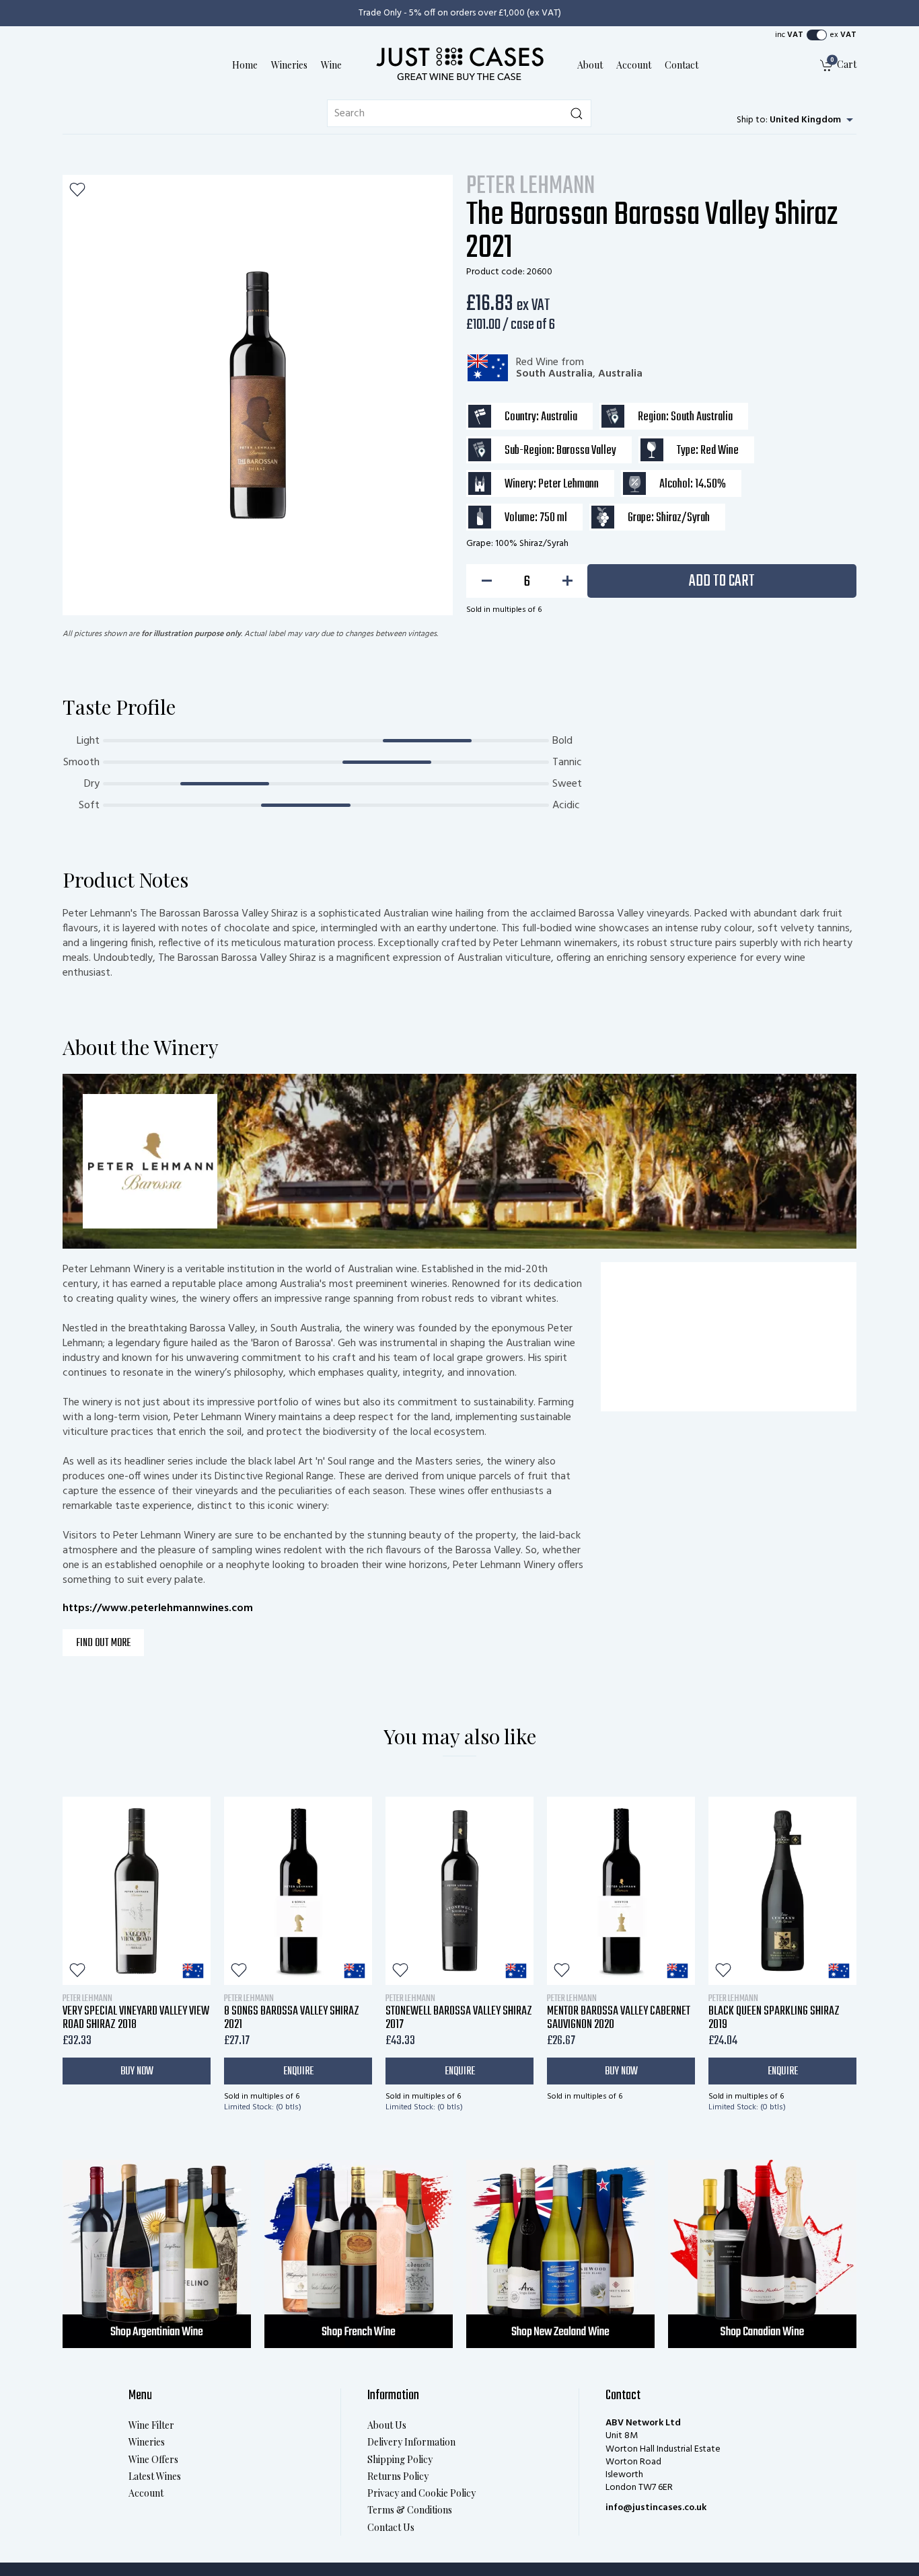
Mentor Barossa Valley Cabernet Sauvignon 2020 (619, 2012)
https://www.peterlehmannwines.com (158, 1608)
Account (634, 65)
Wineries (289, 65)
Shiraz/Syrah (683, 518)
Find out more (103, 1643)
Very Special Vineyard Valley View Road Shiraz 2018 (136, 2012)
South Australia (554, 374)
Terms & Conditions (410, 2510)
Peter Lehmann (530, 187)
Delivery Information (411, 2442)
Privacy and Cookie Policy (421, 2493)
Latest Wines (155, 2476)
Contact (682, 65)
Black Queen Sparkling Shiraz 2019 (774, 2012)
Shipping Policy (400, 2459)
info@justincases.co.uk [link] (656, 2508)
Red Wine (537, 362)
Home (245, 65)
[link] (838, 66)
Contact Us (391, 2527)
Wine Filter (151, 2425)
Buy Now (137, 2071)
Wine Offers (153, 2459)
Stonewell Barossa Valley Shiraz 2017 (459, 2012)
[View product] (137, 1891)
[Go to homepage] (459, 63)
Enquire (298, 2071)
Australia (620, 374)
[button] (817, 35)
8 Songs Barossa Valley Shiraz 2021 (292, 2012)
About (590, 65)
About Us (387, 2425)
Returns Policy (398, 2476)
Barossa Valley (586, 451)
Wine (331, 65)
